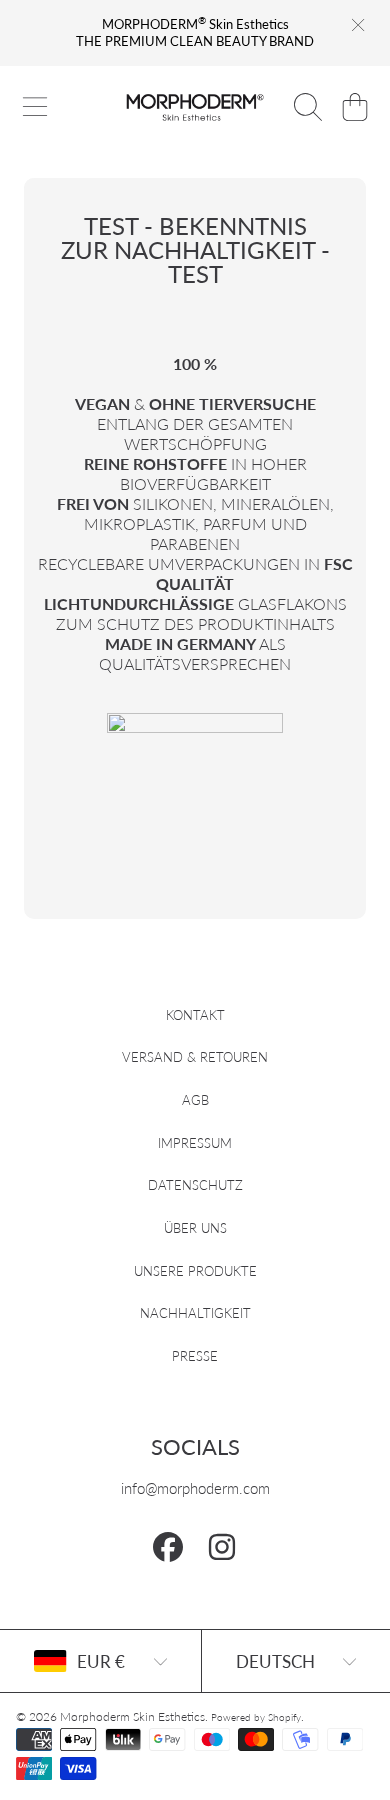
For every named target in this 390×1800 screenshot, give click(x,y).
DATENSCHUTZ (195, 1185)
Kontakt (195, 1015)
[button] (35, 107)
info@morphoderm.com (195, 1488)
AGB (195, 1100)
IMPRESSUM (195, 1143)
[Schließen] (358, 25)
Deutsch (275, 1661)
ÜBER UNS (195, 1228)
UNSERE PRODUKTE (195, 1271)
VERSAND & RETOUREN (195, 1057)
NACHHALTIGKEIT (195, 1313)
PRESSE (195, 1356)
